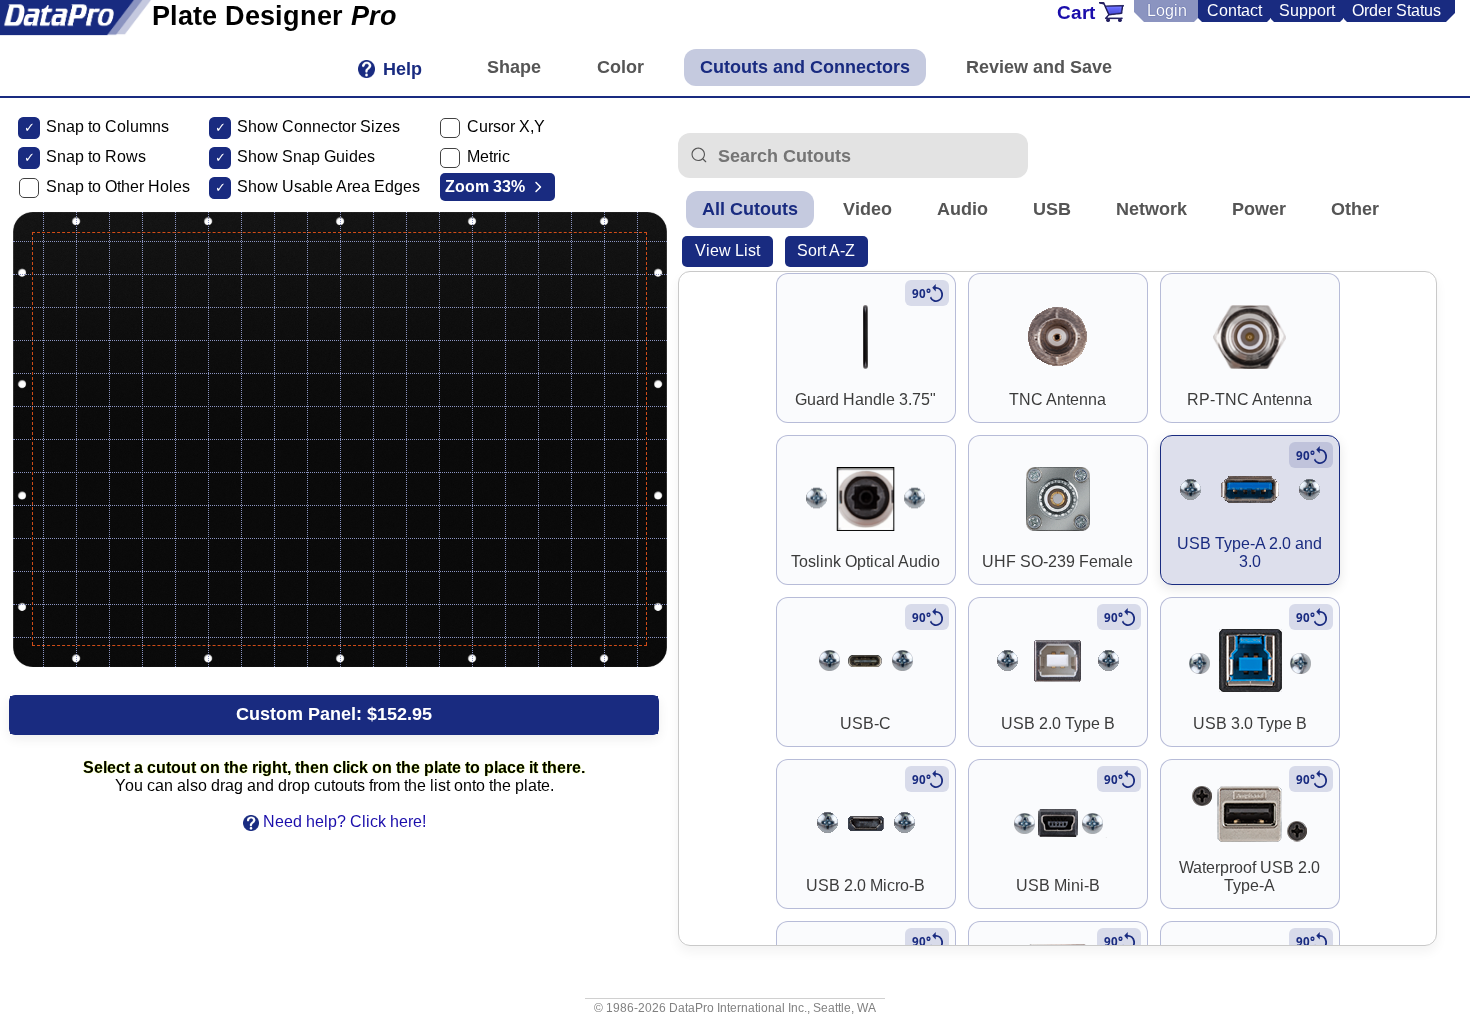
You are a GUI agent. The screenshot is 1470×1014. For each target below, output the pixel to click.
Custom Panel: (334, 714)
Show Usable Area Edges (328, 186)
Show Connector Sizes (318, 126)
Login (1167, 10)
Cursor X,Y (506, 126)
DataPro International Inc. (738, 1008)
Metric (488, 156)
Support (1307, 10)
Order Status (1396, 10)
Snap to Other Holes (118, 186)
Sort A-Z (826, 250)
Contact (1234, 10)
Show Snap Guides (306, 156)
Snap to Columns (107, 126)
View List (727, 250)
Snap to (73, 156)
